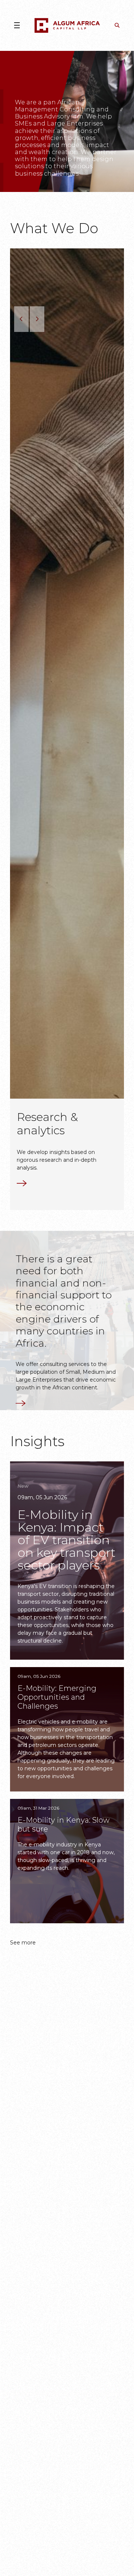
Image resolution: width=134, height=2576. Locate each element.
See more (23, 1946)
